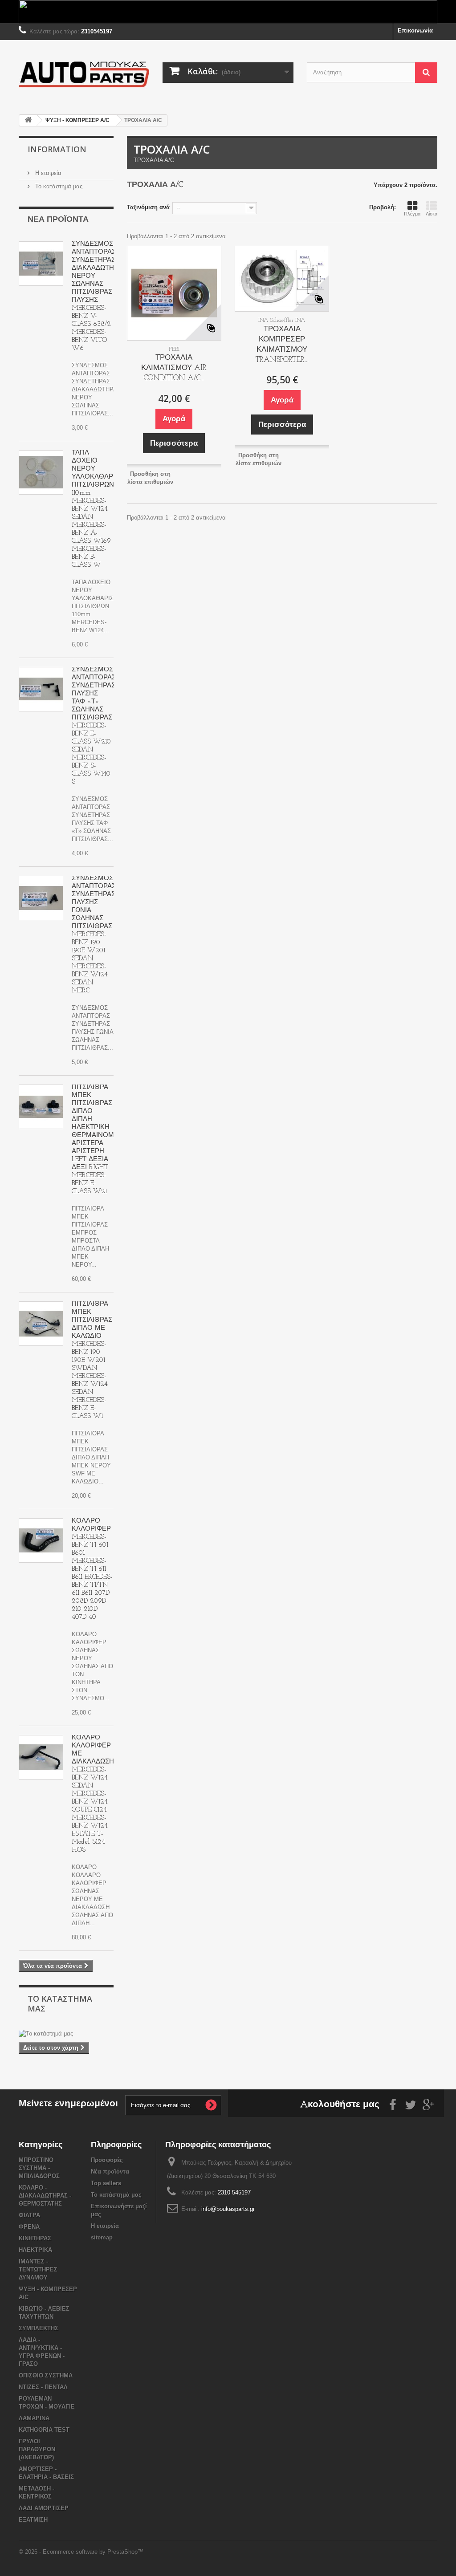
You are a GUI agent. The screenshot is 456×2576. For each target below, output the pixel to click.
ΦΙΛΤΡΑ (29, 2215)
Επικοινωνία (415, 30)
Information (57, 149)
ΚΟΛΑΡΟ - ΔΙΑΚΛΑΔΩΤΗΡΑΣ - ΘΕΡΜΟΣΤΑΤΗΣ (45, 2196)
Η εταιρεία (47, 173)
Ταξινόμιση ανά (148, 207)
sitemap (102, 2237)
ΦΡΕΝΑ (29, 2227)
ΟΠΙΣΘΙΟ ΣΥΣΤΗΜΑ (46, 2375)
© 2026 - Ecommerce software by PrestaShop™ (81, 2552)
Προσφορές (107, 2160)
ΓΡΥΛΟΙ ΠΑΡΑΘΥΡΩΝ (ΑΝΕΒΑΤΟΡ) (37, 2449)
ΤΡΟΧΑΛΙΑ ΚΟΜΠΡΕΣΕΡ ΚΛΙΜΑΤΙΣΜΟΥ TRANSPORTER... (282, 345)
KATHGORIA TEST (44, 2430)
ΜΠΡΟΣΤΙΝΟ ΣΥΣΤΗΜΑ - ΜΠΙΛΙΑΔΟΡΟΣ (39, 2168)
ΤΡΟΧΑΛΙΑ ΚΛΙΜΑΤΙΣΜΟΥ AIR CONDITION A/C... (174, 368)
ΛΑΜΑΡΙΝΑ (34, 2418)
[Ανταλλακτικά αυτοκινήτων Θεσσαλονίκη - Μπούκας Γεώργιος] (84, 74)
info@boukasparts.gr (228, 2209)
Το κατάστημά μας (58, 186)
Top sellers (106, 2183)
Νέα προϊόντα (58, 220)
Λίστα (432, 214)
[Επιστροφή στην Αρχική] (28, 120)
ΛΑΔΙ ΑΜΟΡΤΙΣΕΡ (44, 2508)
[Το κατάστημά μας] (66, 2034)
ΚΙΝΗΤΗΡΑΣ (35, 2238)
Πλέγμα (412, 214)
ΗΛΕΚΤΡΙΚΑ (35, 2250)
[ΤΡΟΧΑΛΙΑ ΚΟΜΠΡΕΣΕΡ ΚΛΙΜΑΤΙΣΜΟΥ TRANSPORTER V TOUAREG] (282, 279)
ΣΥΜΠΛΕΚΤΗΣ (39, 2328)
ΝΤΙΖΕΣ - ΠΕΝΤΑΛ (43, 2387)
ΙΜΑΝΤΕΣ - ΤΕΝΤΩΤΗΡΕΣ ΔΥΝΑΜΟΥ (38, 2269)
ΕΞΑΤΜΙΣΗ (33, 2520)
